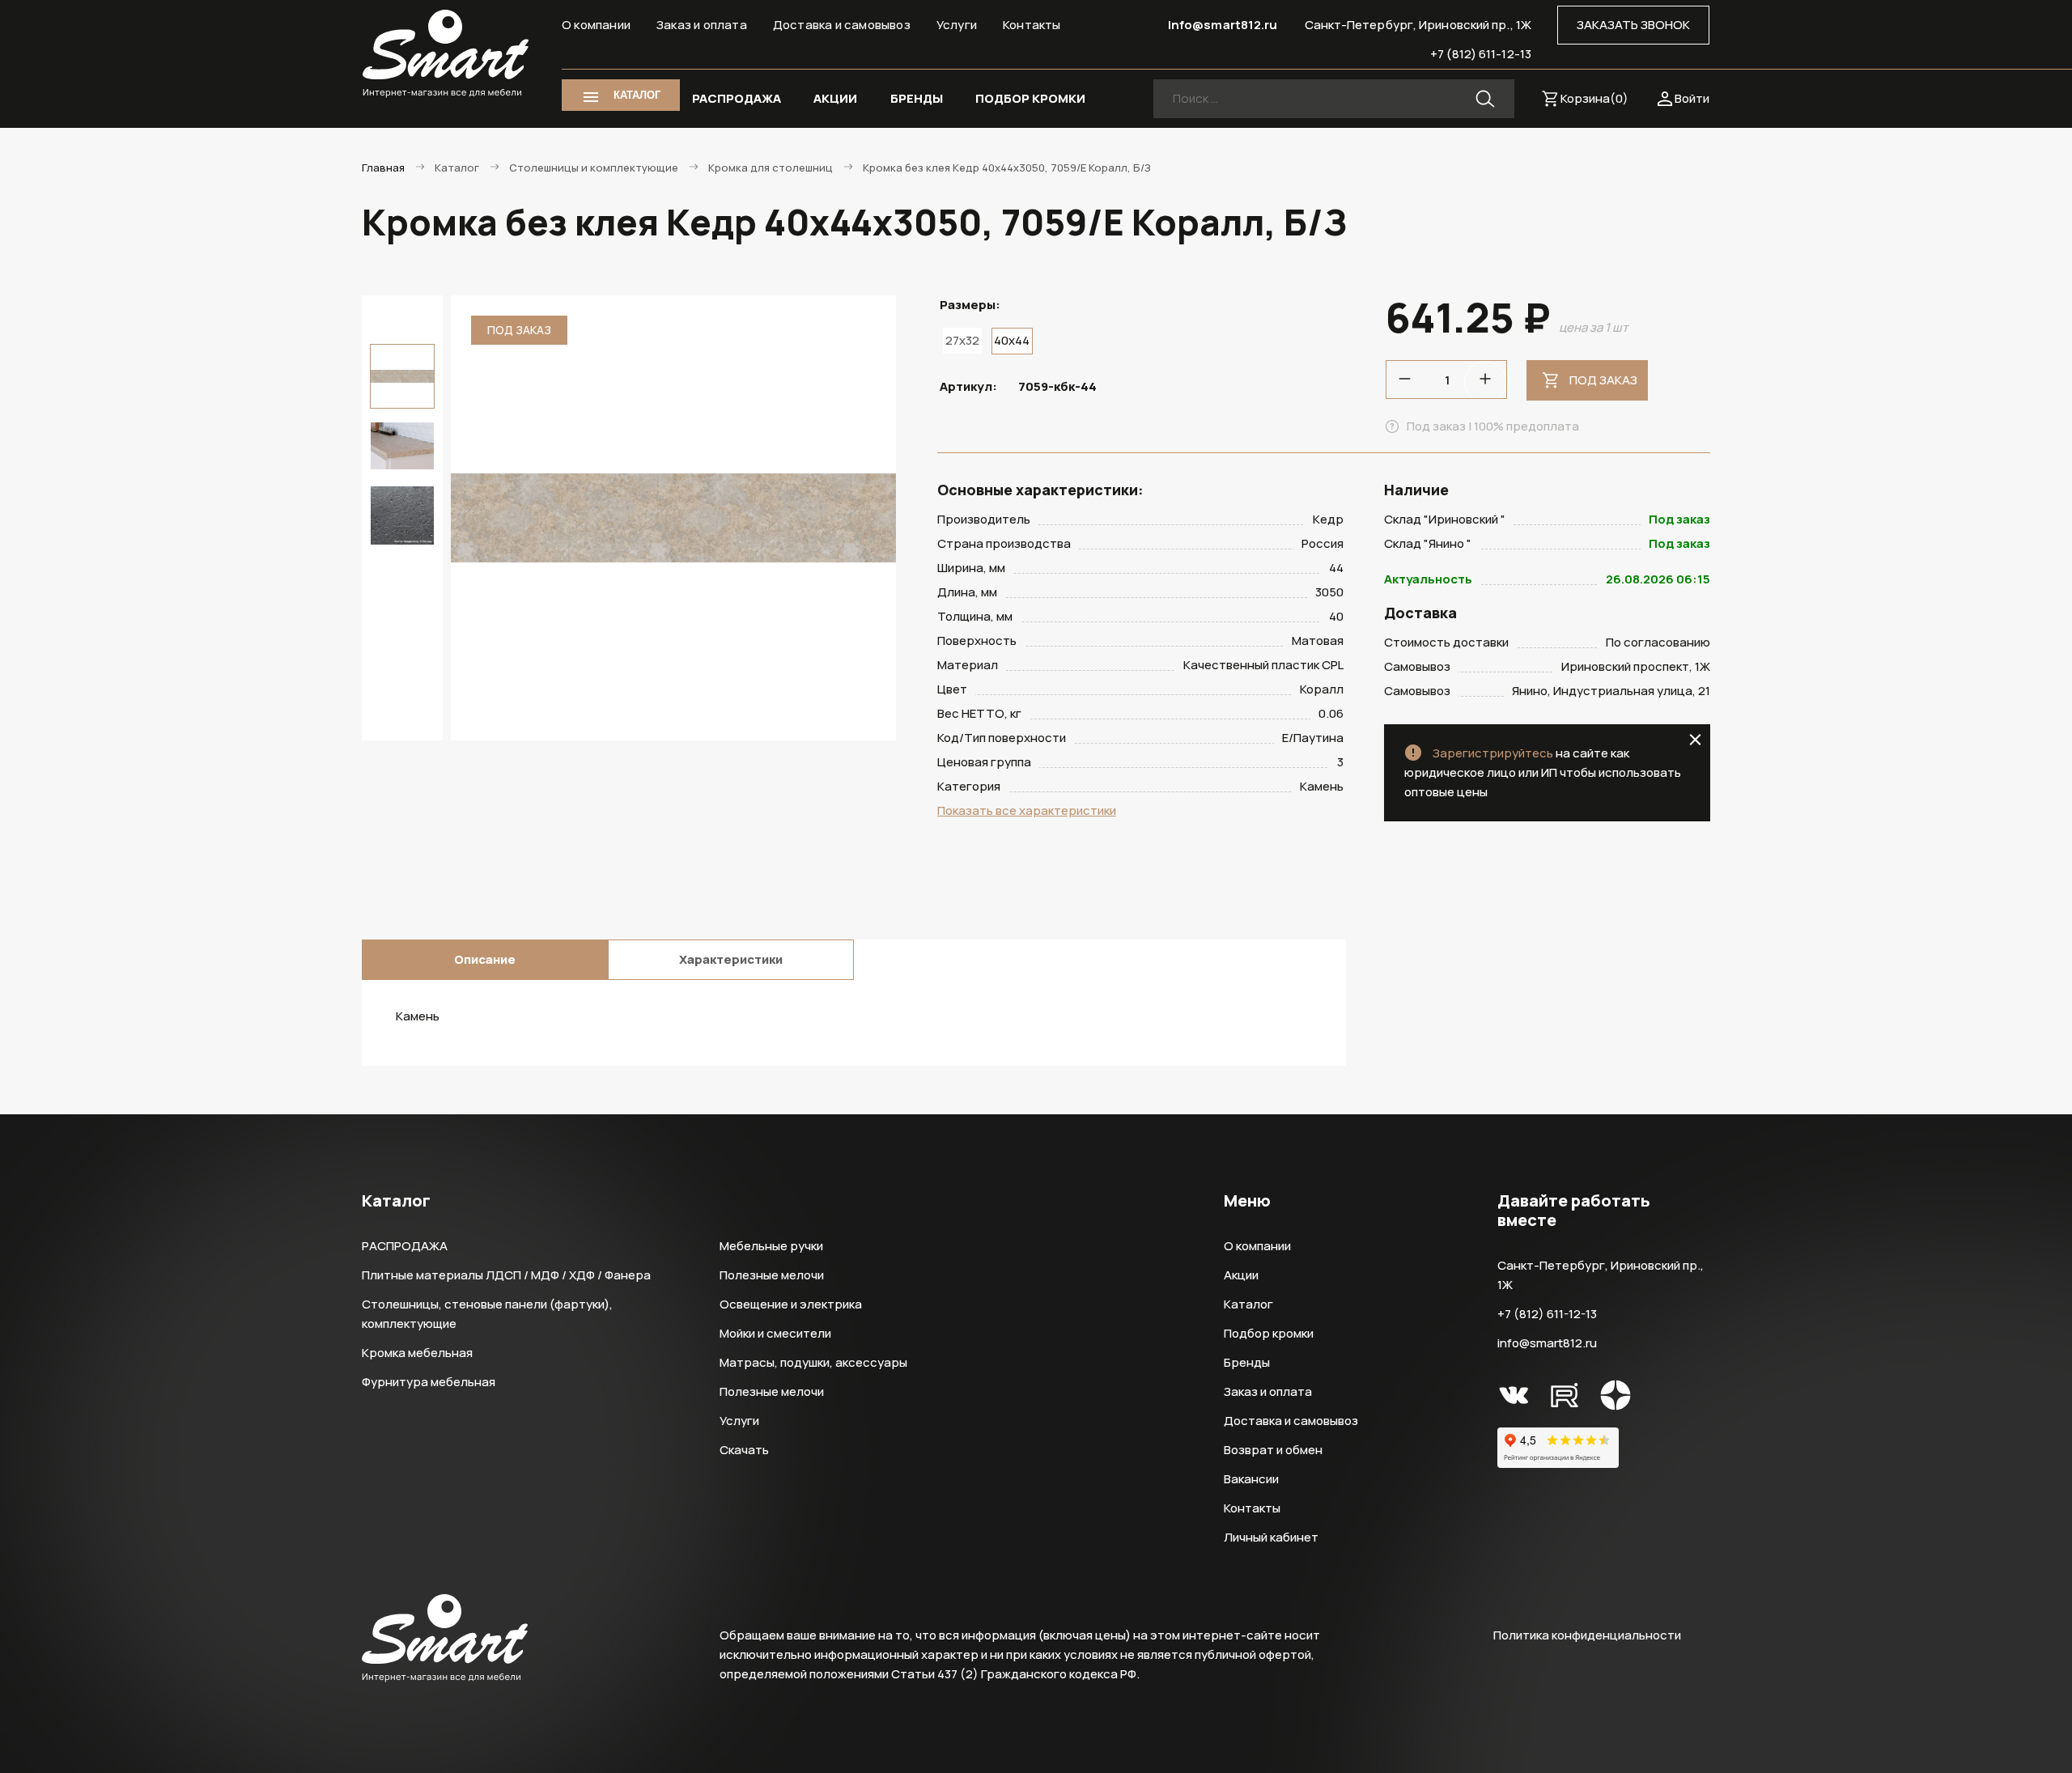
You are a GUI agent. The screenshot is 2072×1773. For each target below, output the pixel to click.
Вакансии (1251, 1479)
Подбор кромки (1269, 1333)
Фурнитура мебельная (429, 1382)
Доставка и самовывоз (842, 25)
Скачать (744, 1450)
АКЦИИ (835, 98)
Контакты (1032, 25)
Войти (1692, 98)
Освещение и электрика (791, 1304)
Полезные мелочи (772, 1275)
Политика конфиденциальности (1587, 1635)
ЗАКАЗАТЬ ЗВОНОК (1633, 25)
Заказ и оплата (702, 25)
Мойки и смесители (775, 1333)
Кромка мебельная (417, 1353)
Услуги (957, 25)
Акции (1241, 1275)
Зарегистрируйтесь (1493, 753)
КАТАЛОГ (637, 95)
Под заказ (1603, 380)
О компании (596, 25)
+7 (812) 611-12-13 (1481, 54)
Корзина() (1594, 98)
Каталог (1248, 1304)
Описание (485, 959)
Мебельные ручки (771, 1246)
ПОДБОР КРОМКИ (1030, 98)
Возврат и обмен (1273, 1450)
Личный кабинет (1271, 1537)
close (1695, 740)
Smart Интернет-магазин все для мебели (446, 54)
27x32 (962, 340)
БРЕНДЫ (917, 98)
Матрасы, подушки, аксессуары (813, 1362)
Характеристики (731, 959)
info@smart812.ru (1223, 25)
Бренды (1247, 1362)
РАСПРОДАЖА (737, 98)
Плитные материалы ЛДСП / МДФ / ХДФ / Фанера (506, 1275)
